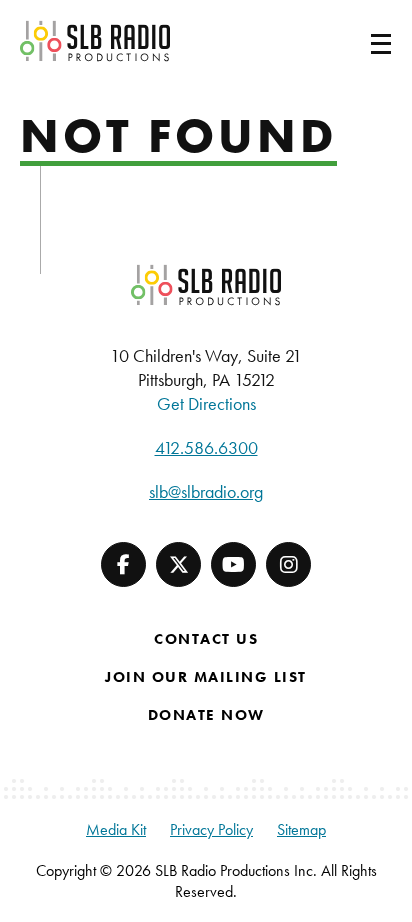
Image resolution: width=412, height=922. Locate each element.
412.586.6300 (206, 447)
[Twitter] (178, 564)
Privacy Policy (211, 829)
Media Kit (116, 829)
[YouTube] (233, 564)
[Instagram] (288, 564)
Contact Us (206, 639)
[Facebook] (123, 564)
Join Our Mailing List (206, 677)
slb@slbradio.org (206, 491)
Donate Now (206, 715)
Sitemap (301, 829)
